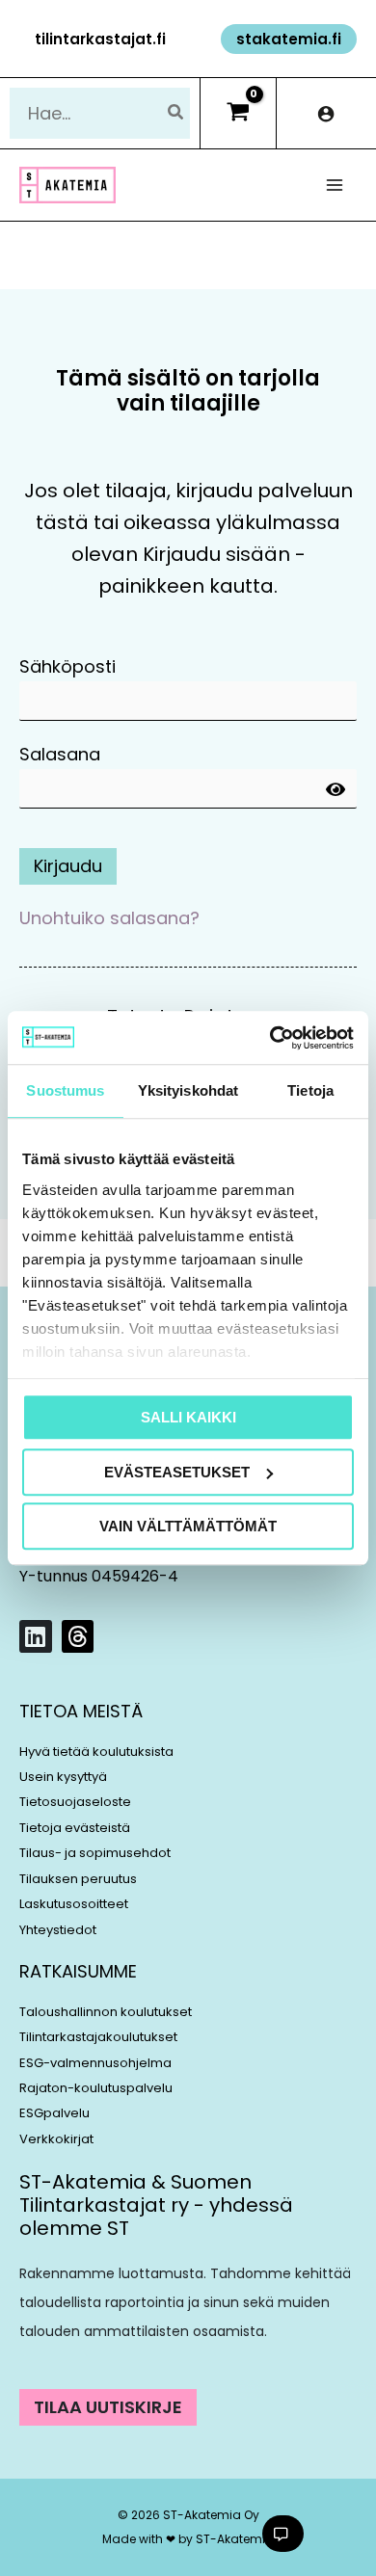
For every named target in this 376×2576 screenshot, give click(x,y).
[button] (100, 39)
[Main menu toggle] (335, 186)
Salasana (60, 754)
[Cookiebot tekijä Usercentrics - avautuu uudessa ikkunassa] (270, 1038)
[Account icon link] (326, 113)
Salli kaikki (188, 1417)
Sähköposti (67, 666)
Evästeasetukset (177, 1472)
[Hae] (176, 113)
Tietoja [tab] (310, 1090)
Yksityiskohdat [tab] (188, 1090)
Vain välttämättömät (188, 1526)
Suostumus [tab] (65, 1090)
